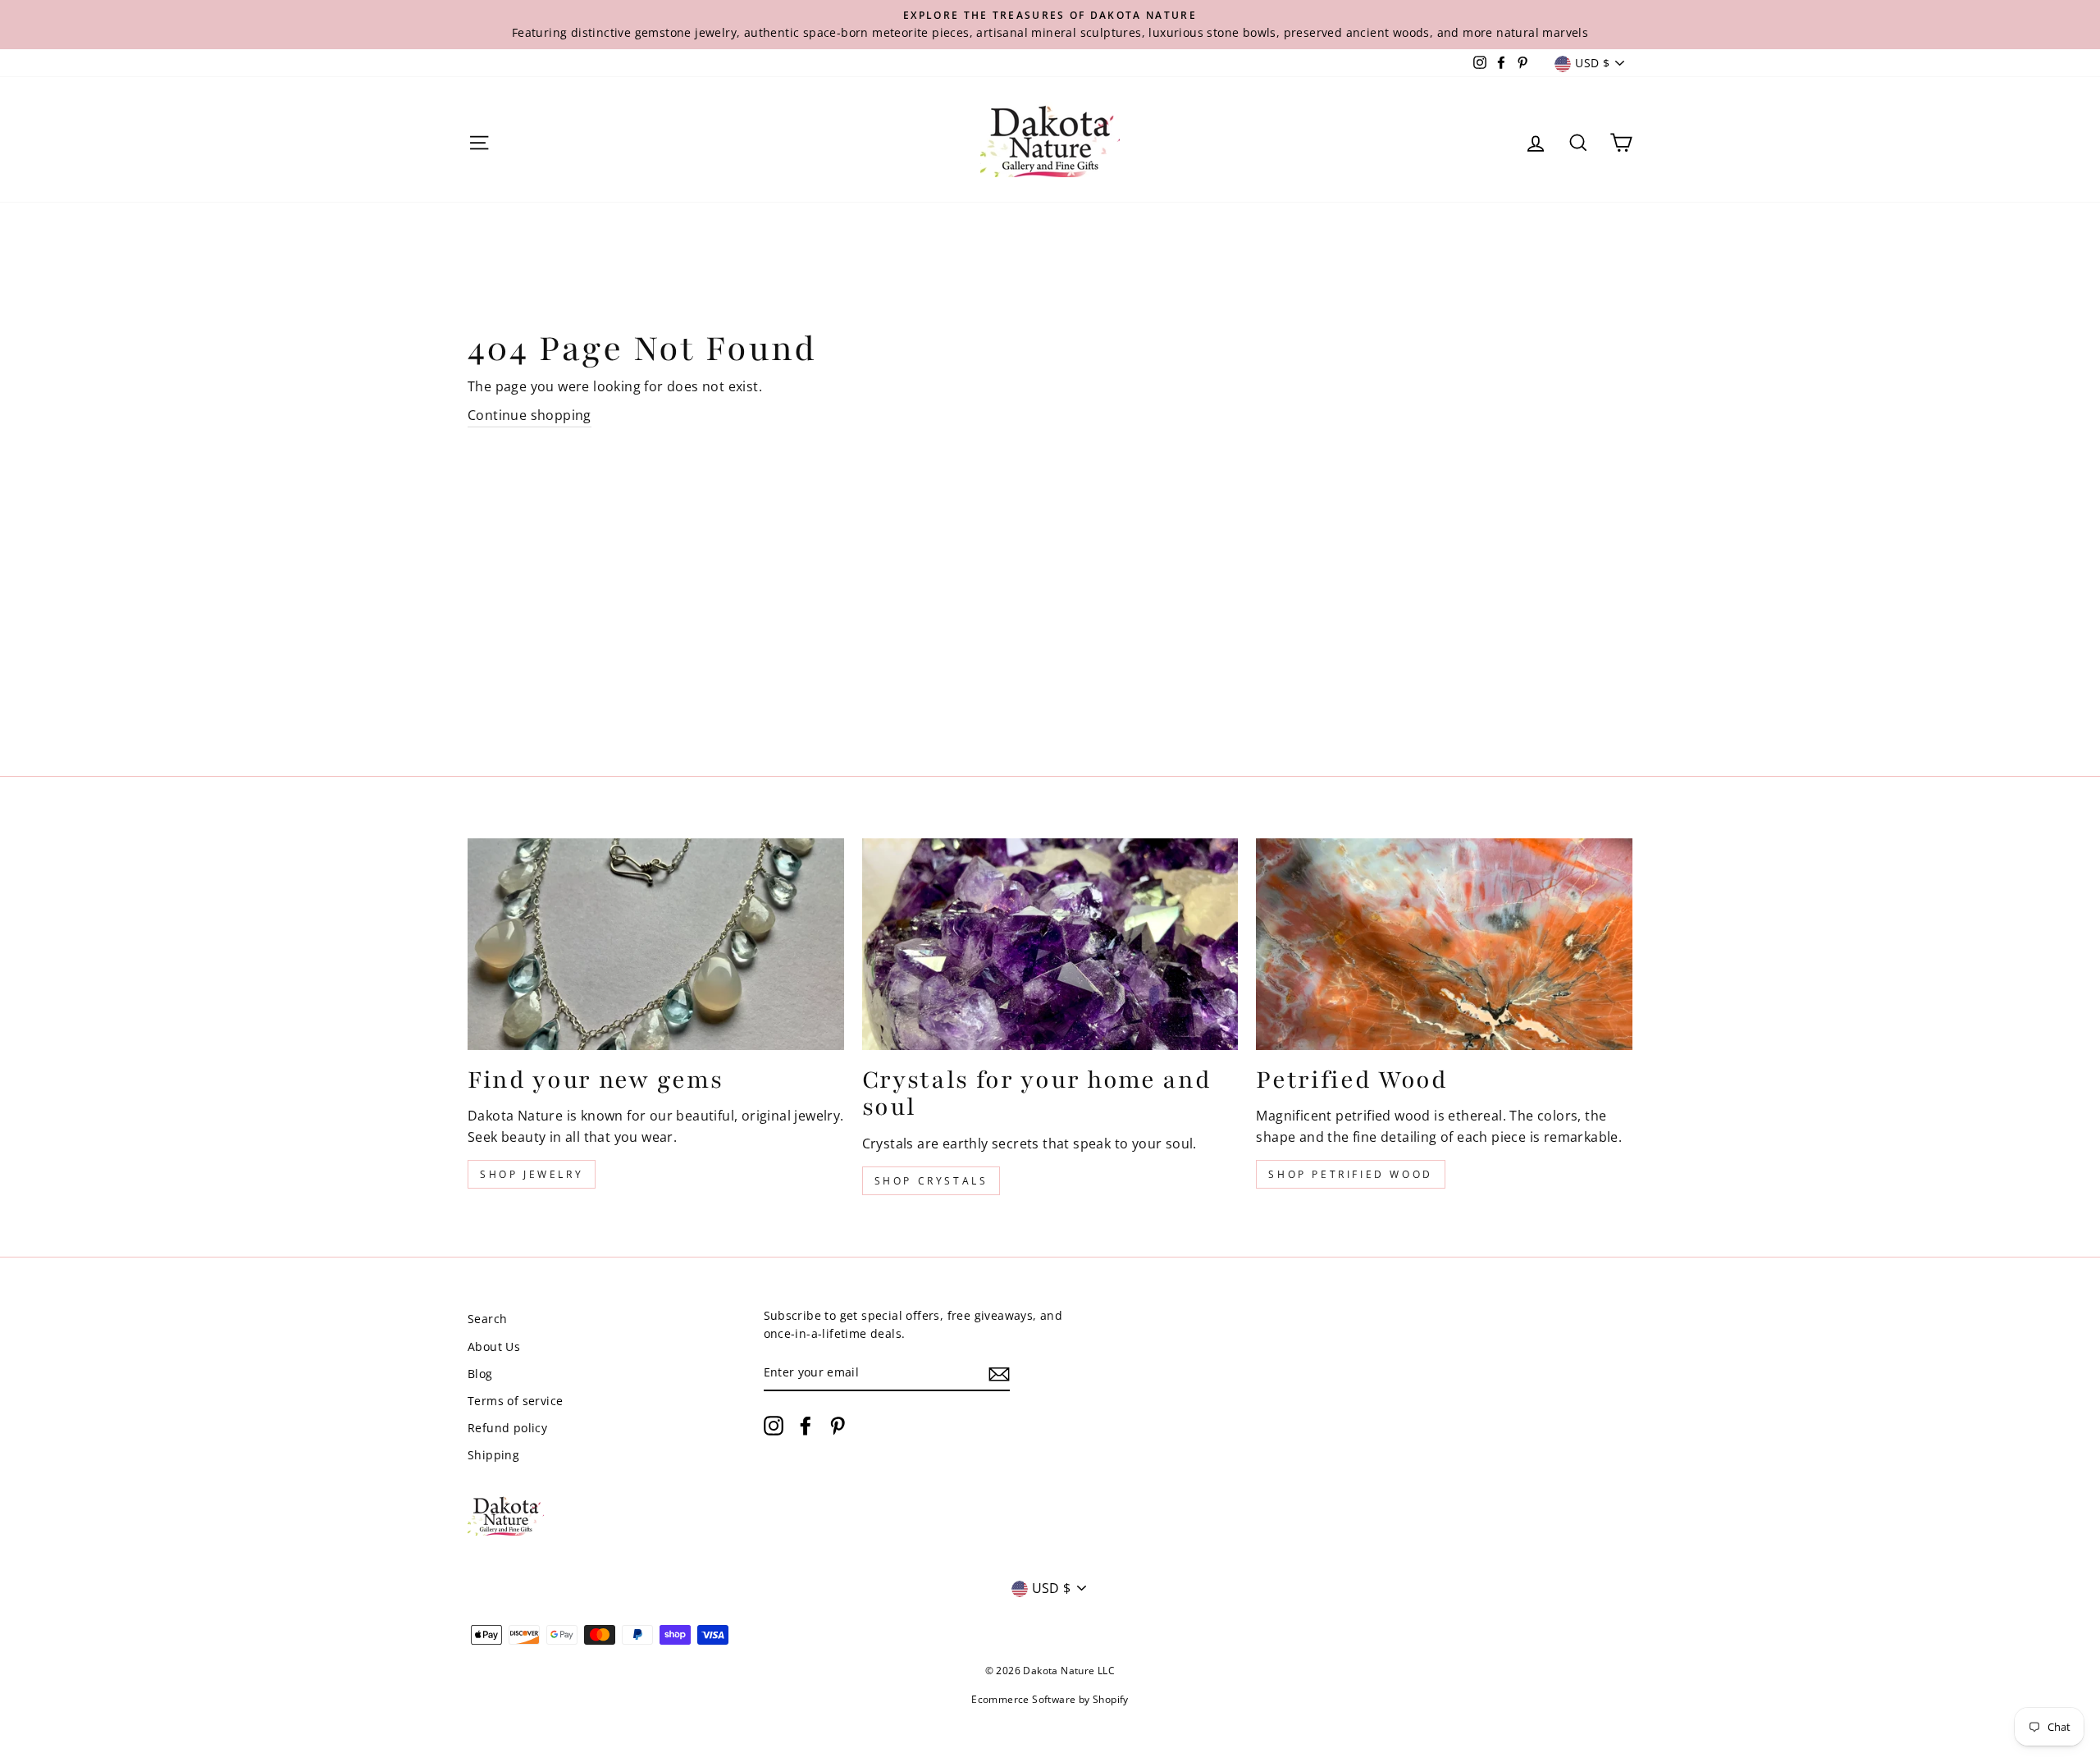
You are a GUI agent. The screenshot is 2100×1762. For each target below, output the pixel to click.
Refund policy (507, 1428)
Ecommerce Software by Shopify (1050, 1699)
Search (487, 1319)
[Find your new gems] (656, 944)
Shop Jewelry (532, 1174)
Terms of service (515, 1401)
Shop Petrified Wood (1350, 1174)
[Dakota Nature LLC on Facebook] (806, 1426)
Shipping (493, 1455)
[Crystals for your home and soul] (1050, 944)
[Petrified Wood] (1444, 944)
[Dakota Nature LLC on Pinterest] (838, 1426)
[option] (1050, 25)
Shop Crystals (931, 1181)
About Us (494, 1347)
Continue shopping (530, 415)
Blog (480, 1374)
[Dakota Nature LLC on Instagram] (774, 1426)
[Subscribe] (999, 1373)
